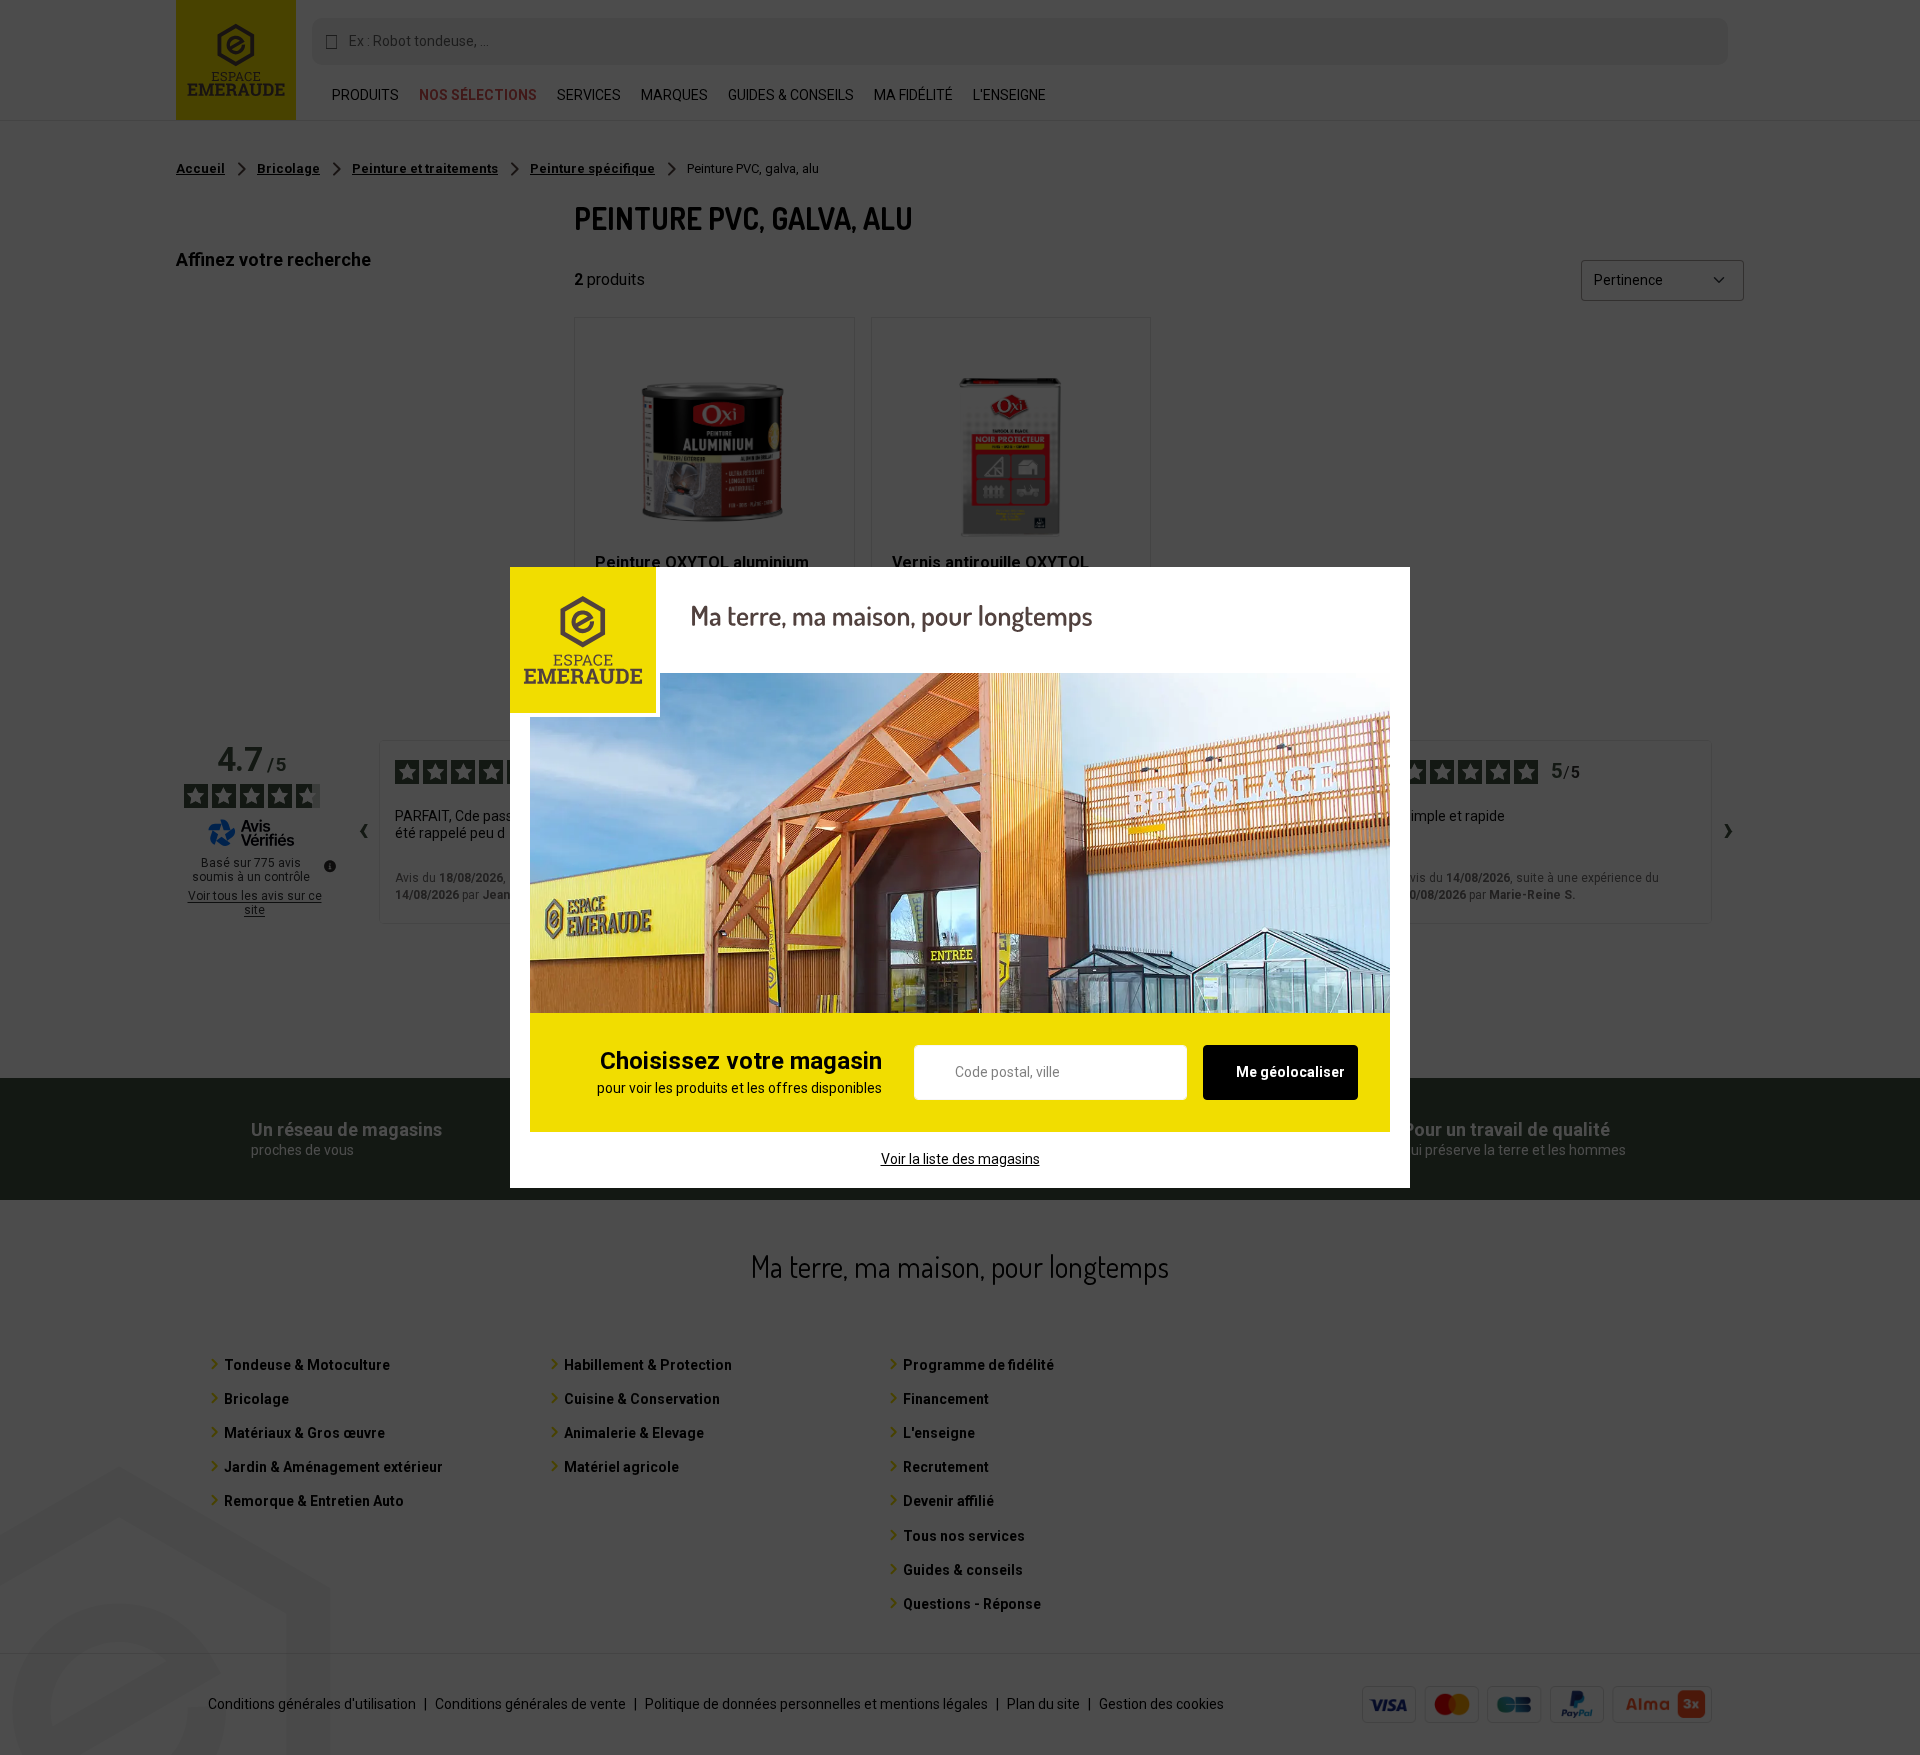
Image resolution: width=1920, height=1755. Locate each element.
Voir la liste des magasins (960, 1159)
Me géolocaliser (1290, 1072)
